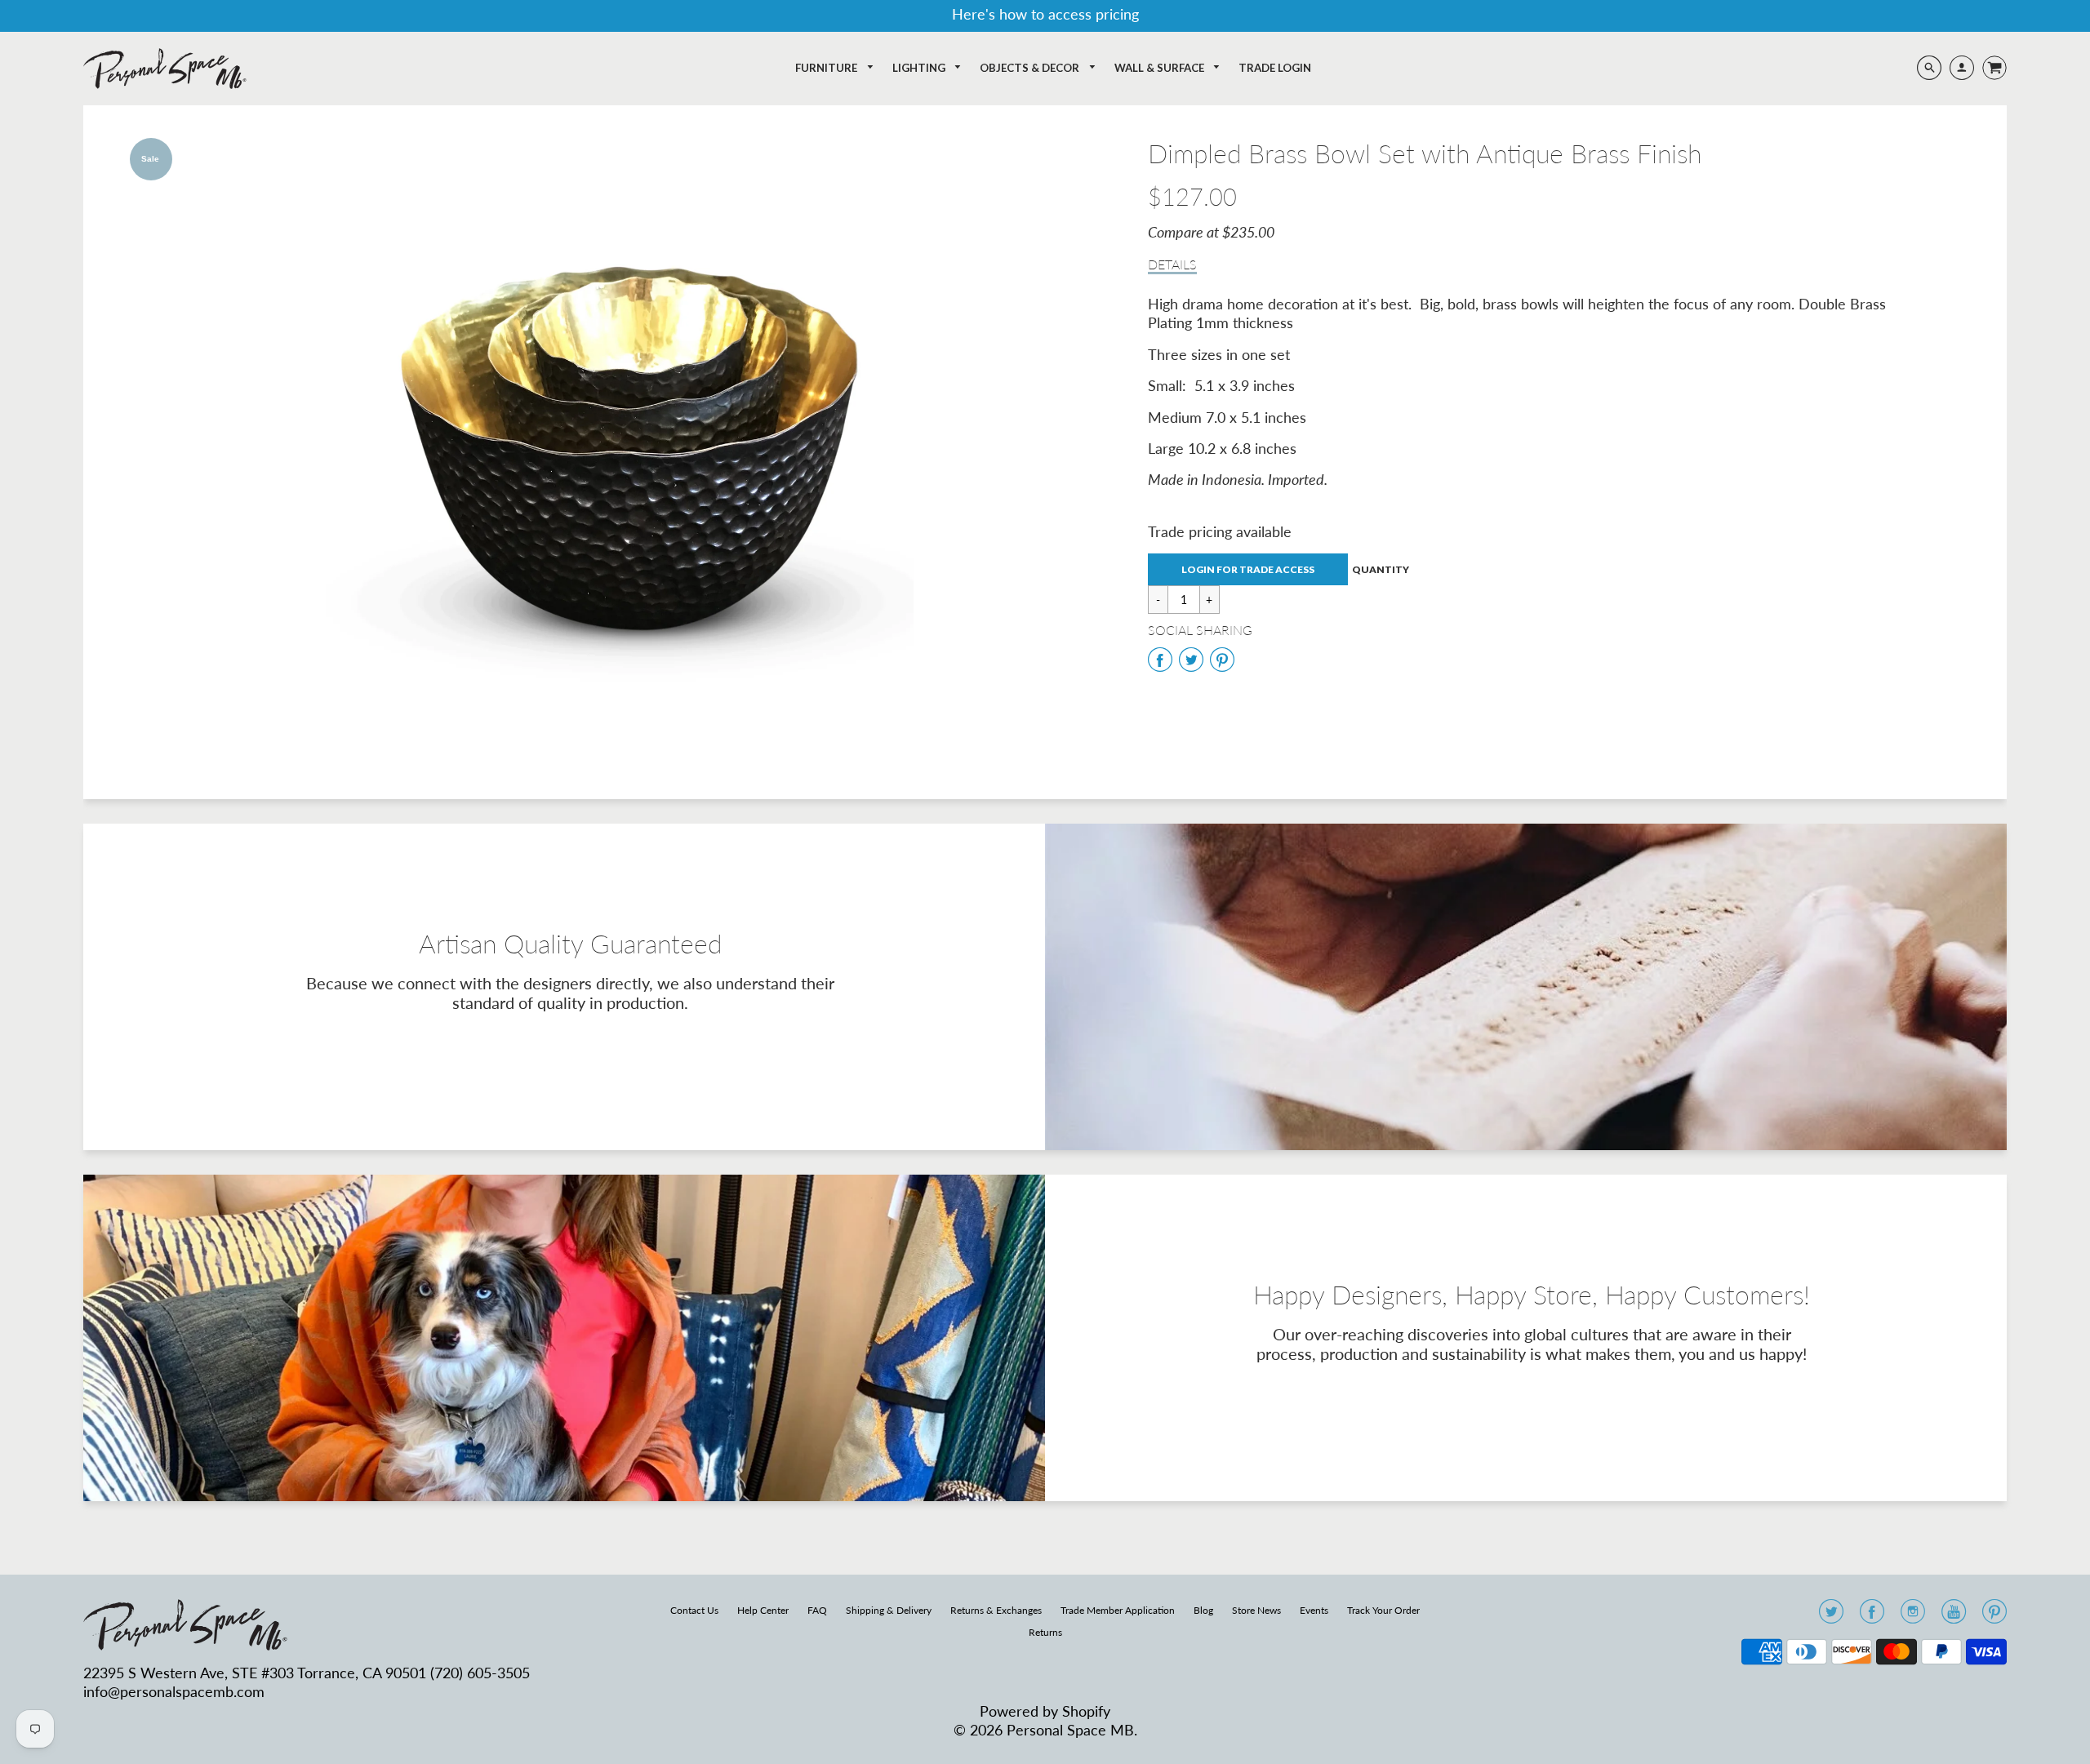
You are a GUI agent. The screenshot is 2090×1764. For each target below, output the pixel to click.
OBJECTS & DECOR (1031, 68)
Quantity (1381, 570)
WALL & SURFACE (1161, 68)
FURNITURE (827, 68)
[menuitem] (835, 68)
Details (1172, 264)
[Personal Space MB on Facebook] (1872, 1616)
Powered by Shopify (1045, 1711)
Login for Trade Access (1248, 569)
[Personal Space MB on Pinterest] (1994, 1616)
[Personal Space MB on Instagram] (1913, 1616)
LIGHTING (920, 68)
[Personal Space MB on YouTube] (1954, 1616)
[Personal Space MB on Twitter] (1831, 1616)
